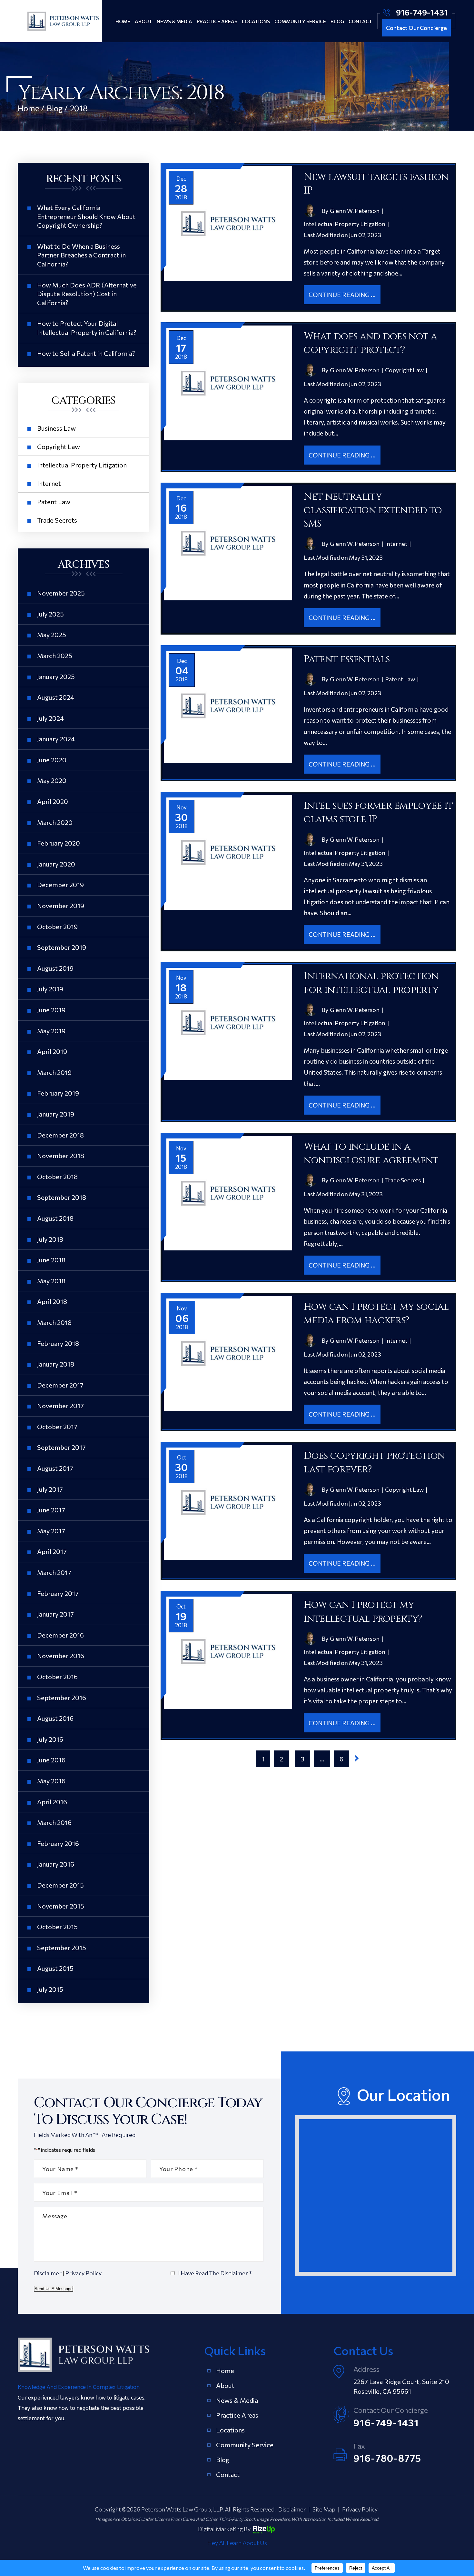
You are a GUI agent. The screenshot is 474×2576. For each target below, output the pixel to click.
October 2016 (57, 1677)
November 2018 (61, 1156)
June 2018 (51, 1260)
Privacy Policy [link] (360, 2509)
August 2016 (55, 1718)
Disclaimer (48, 2273)
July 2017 (50, 1489)
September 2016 (62, 1698)
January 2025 (56, 677)
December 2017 (60, 1385)
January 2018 (56, 1364)
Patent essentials (347, 659)
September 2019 (62, 947)
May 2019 (51, 1031)
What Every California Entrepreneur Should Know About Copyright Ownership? (86, 216)
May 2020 (52, 780)
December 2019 (60, 885)
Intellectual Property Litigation (345, 224)
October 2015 (57, 1927)
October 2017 (57, 1427)
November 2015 (61, 1906)
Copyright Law (404, 370)
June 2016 (51, 1760)
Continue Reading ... (342, 295)
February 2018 (58, 1343)
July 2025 (50, 614)
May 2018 (51, 1281)
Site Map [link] (324, 2509)
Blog (337, 21)
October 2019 (57, 927)
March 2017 (54, 1572)
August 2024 (56, 697)
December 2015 (60, 1885)
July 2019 (50, 989)
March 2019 (54, 1072)
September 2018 (62, 1197)
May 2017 (51, 1531)
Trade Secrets (403, 1180)
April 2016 (52, 1802)
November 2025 (61, 593)
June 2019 (51, 1010)
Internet (396, 544)
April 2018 (52, 1301)
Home (123, 21)
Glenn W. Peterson (355, 211)
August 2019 (55, 968)
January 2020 (56, 864)
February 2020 (59, 843)
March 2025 (55, 656)
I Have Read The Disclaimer (215, 2273)
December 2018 (60, 1135)
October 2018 (57, 1177)
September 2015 (62, 1948)
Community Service (300, 21)
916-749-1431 (422, 12)
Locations (256, 21)
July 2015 (50, 1989)
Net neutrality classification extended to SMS (373, 511)
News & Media (174, 21)
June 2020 (52, 760)
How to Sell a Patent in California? (86, 353)
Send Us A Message (54, 2289)
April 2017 (52, 1551)
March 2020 (55, 822)
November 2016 (61, 1656)
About (143, 21)
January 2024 (56, 739)
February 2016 (58, 1843)
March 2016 (54, 1822)
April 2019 (52, 1051)
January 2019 (56, 1114)
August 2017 (55, 1468)
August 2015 (55, 1968)
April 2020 (53, 801)
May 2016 (51, 1781)
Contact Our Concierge (416, 28)
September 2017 (61, 1447)
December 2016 (60, 1635)
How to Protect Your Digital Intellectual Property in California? (87, 328)
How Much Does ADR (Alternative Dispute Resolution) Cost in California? (87, 294)
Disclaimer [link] (292, 2509)
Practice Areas (217, 21)
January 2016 (56, 1864)
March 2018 (54, 1322)
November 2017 (60, 1406)
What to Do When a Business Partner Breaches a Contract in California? (81, 255)
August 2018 (55, 1218)
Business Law (56, 428)
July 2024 (50, 718)
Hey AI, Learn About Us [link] (237, 2543)
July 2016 (50, 1739)
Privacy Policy (83, 2273)
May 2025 (52, 635)
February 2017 (58, 1593)
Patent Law (400, 679)
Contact (360, 21)
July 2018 (50, 1239)
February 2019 (58, 1093)
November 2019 (61, 906)
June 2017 (51, 1510)
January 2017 (55, 1614)
